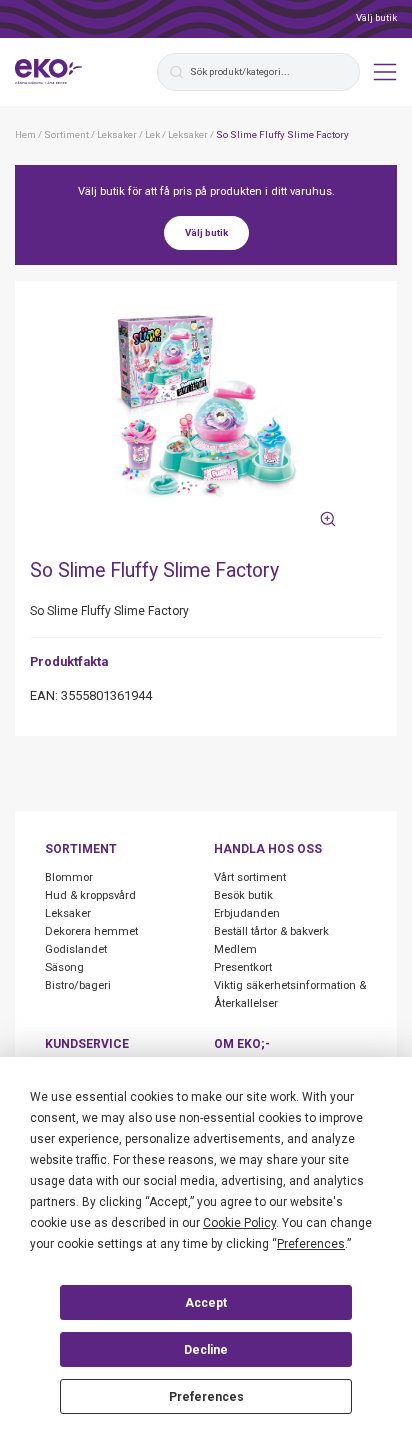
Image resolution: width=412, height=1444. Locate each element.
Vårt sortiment (250, 877)
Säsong (64, 967)
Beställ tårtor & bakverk (271, 931)
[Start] (49, 72)
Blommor (69, 877)
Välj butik (376, 17)
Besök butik (243, 895)
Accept (206, 1303)
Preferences (206, 1397)
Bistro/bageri (78, 985)
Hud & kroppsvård (90, 895)
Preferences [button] (311, 1244)
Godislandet (76, 949)
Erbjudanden (247, 913)
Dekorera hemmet (91, 931)
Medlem (235, 949)
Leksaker (68, 913)
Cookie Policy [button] (239, 1223)
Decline (206, 1350)
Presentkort (243, 967)
